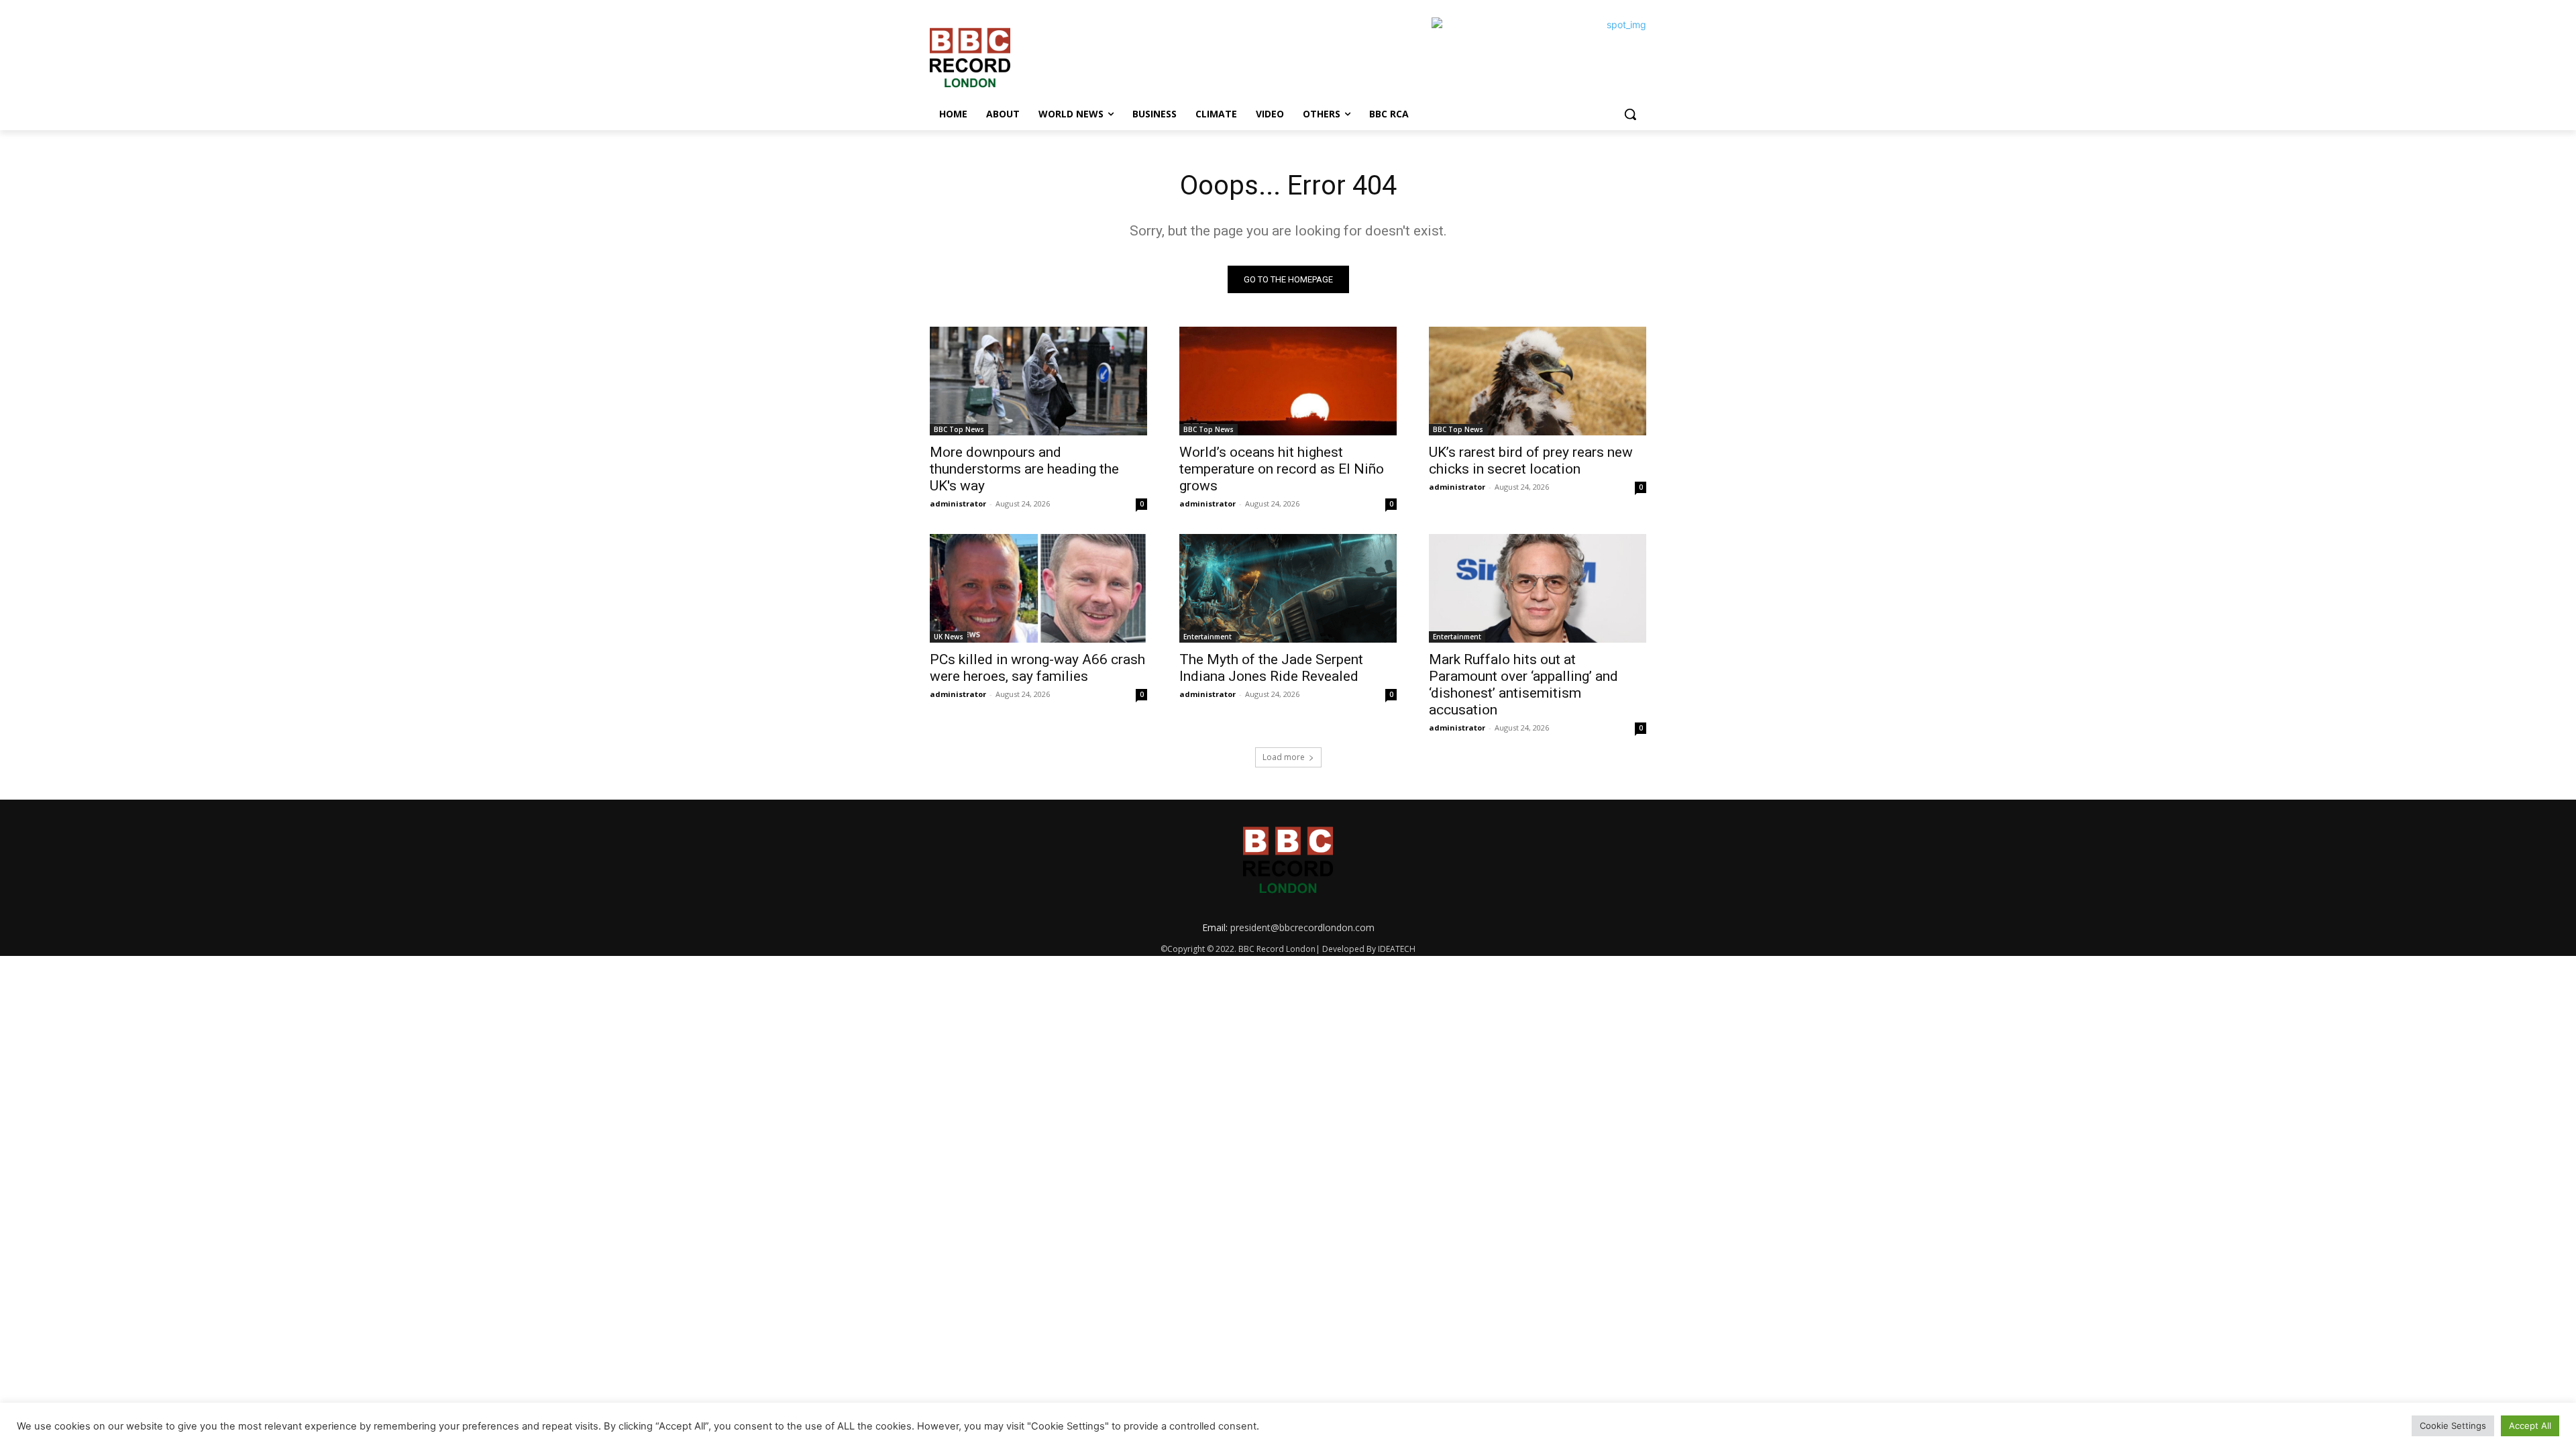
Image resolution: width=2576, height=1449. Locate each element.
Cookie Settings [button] (2453, 1426)
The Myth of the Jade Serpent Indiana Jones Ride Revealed (1271, 668)
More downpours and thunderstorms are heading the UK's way (1024, 469)
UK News (949, 637)
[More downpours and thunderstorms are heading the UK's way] (1038, 381)
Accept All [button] (2530, 1426)
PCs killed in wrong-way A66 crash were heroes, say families (1037, 668)
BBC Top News (959, 429)
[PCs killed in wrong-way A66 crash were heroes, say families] (1038, 588)
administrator (958, 503)
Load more (1284, 757)
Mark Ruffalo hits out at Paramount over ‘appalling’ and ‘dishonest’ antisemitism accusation (1523, 685)
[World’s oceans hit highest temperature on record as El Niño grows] (1288, 381)
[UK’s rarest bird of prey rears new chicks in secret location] (1538, 381)
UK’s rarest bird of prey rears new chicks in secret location (1531, 461)
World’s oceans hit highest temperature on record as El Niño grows (1282, 469)
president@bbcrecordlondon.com (1302, 927)
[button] (1630, 114)
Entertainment (1207, 637)
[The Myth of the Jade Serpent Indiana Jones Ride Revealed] (1288, 588)
